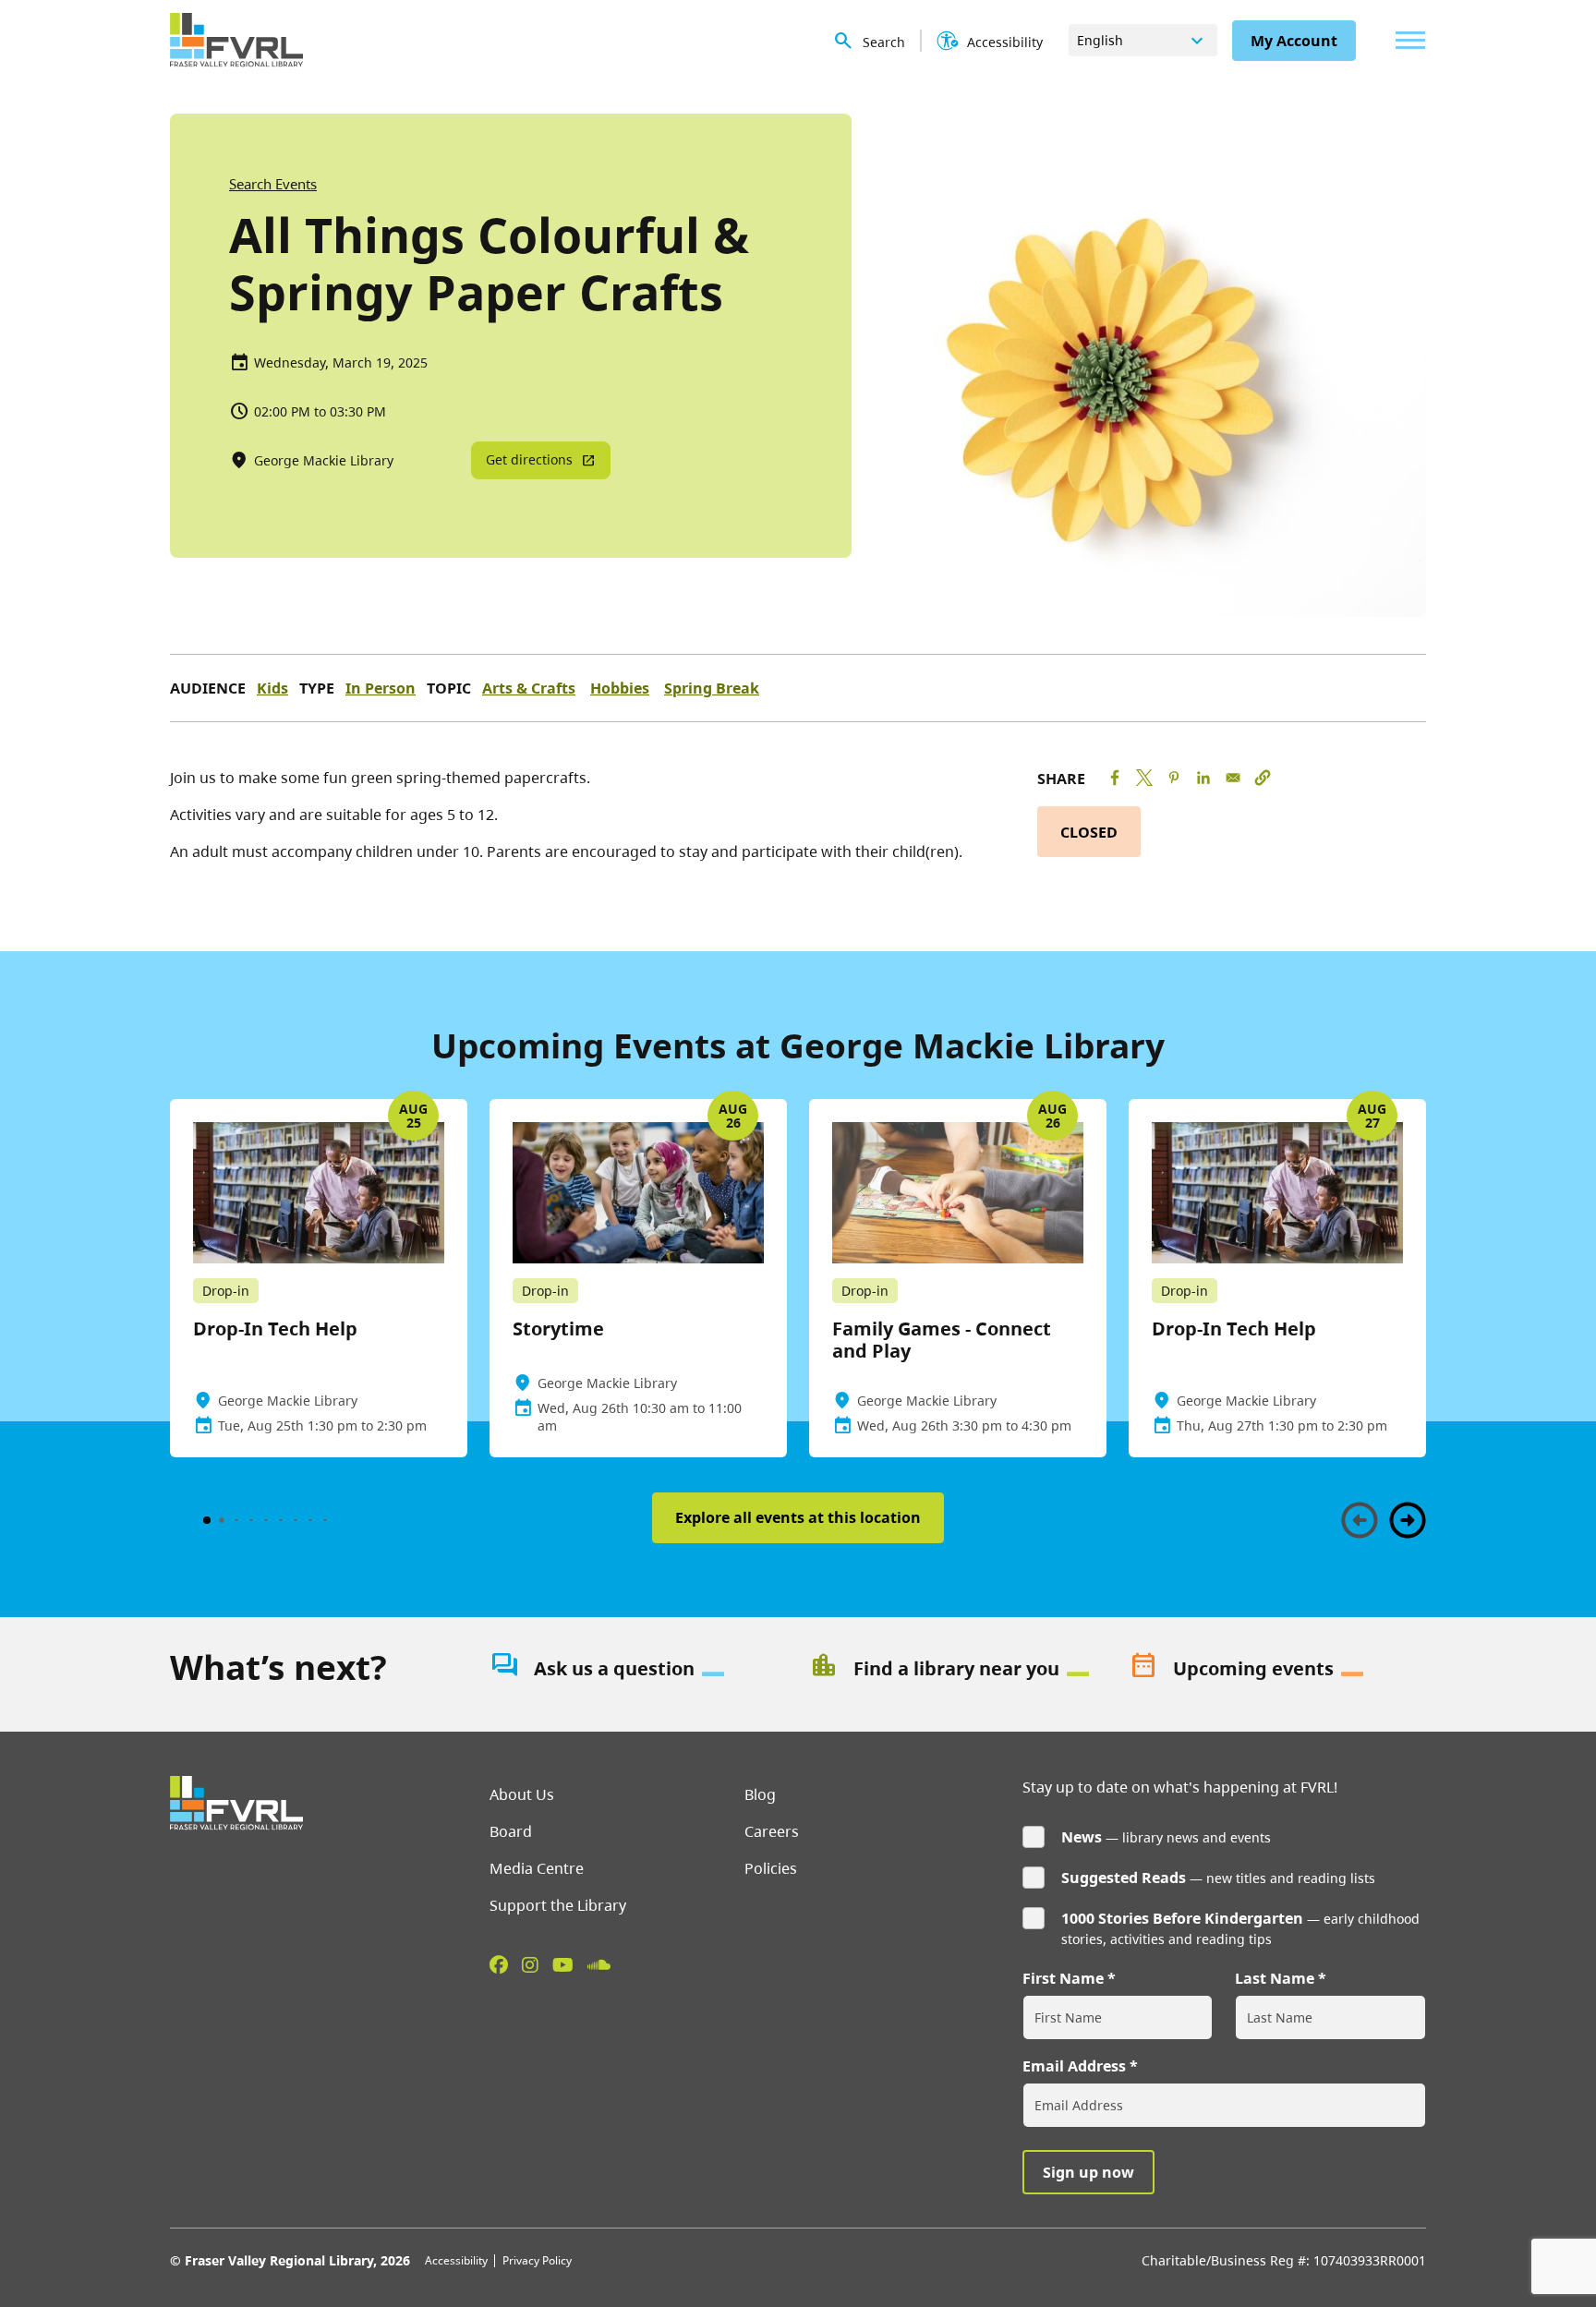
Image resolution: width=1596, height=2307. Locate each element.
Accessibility (456, 2260)
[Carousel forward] (1408, 1520)
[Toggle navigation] (1406, 40)
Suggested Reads (1124, 1878)
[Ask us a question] (638, 1669)
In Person (381, 688)
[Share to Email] (1233, 778)
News (1082, 1837)
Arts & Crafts (529, 688)
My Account (1294, 41)
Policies (771, 1868)
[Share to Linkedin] (1203, 778)
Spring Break (712, 688)
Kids (272, 688)
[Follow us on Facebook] (499, 1964)
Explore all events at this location (798, 1517)
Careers (772, 1831)
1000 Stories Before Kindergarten (1182, 1918)
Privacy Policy (537, 2260)
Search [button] (884, 42)
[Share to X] (1144, 778)
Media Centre (537, 1868)
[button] (1263, 778)
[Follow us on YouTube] (563, 1964)
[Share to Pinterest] (1174, 778)
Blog (760, 1794)
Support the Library (558, 1905)
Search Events (273, 184)
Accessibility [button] (1005, 42)
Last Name (1275, 1978)
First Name (1063, 1978)
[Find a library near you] (958, 1669)
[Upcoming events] (1277, 1669)
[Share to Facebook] (1115, 778)
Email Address (1074, 2066)
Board (511, 1831)
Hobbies (620, 688)
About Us (522, 1794)
